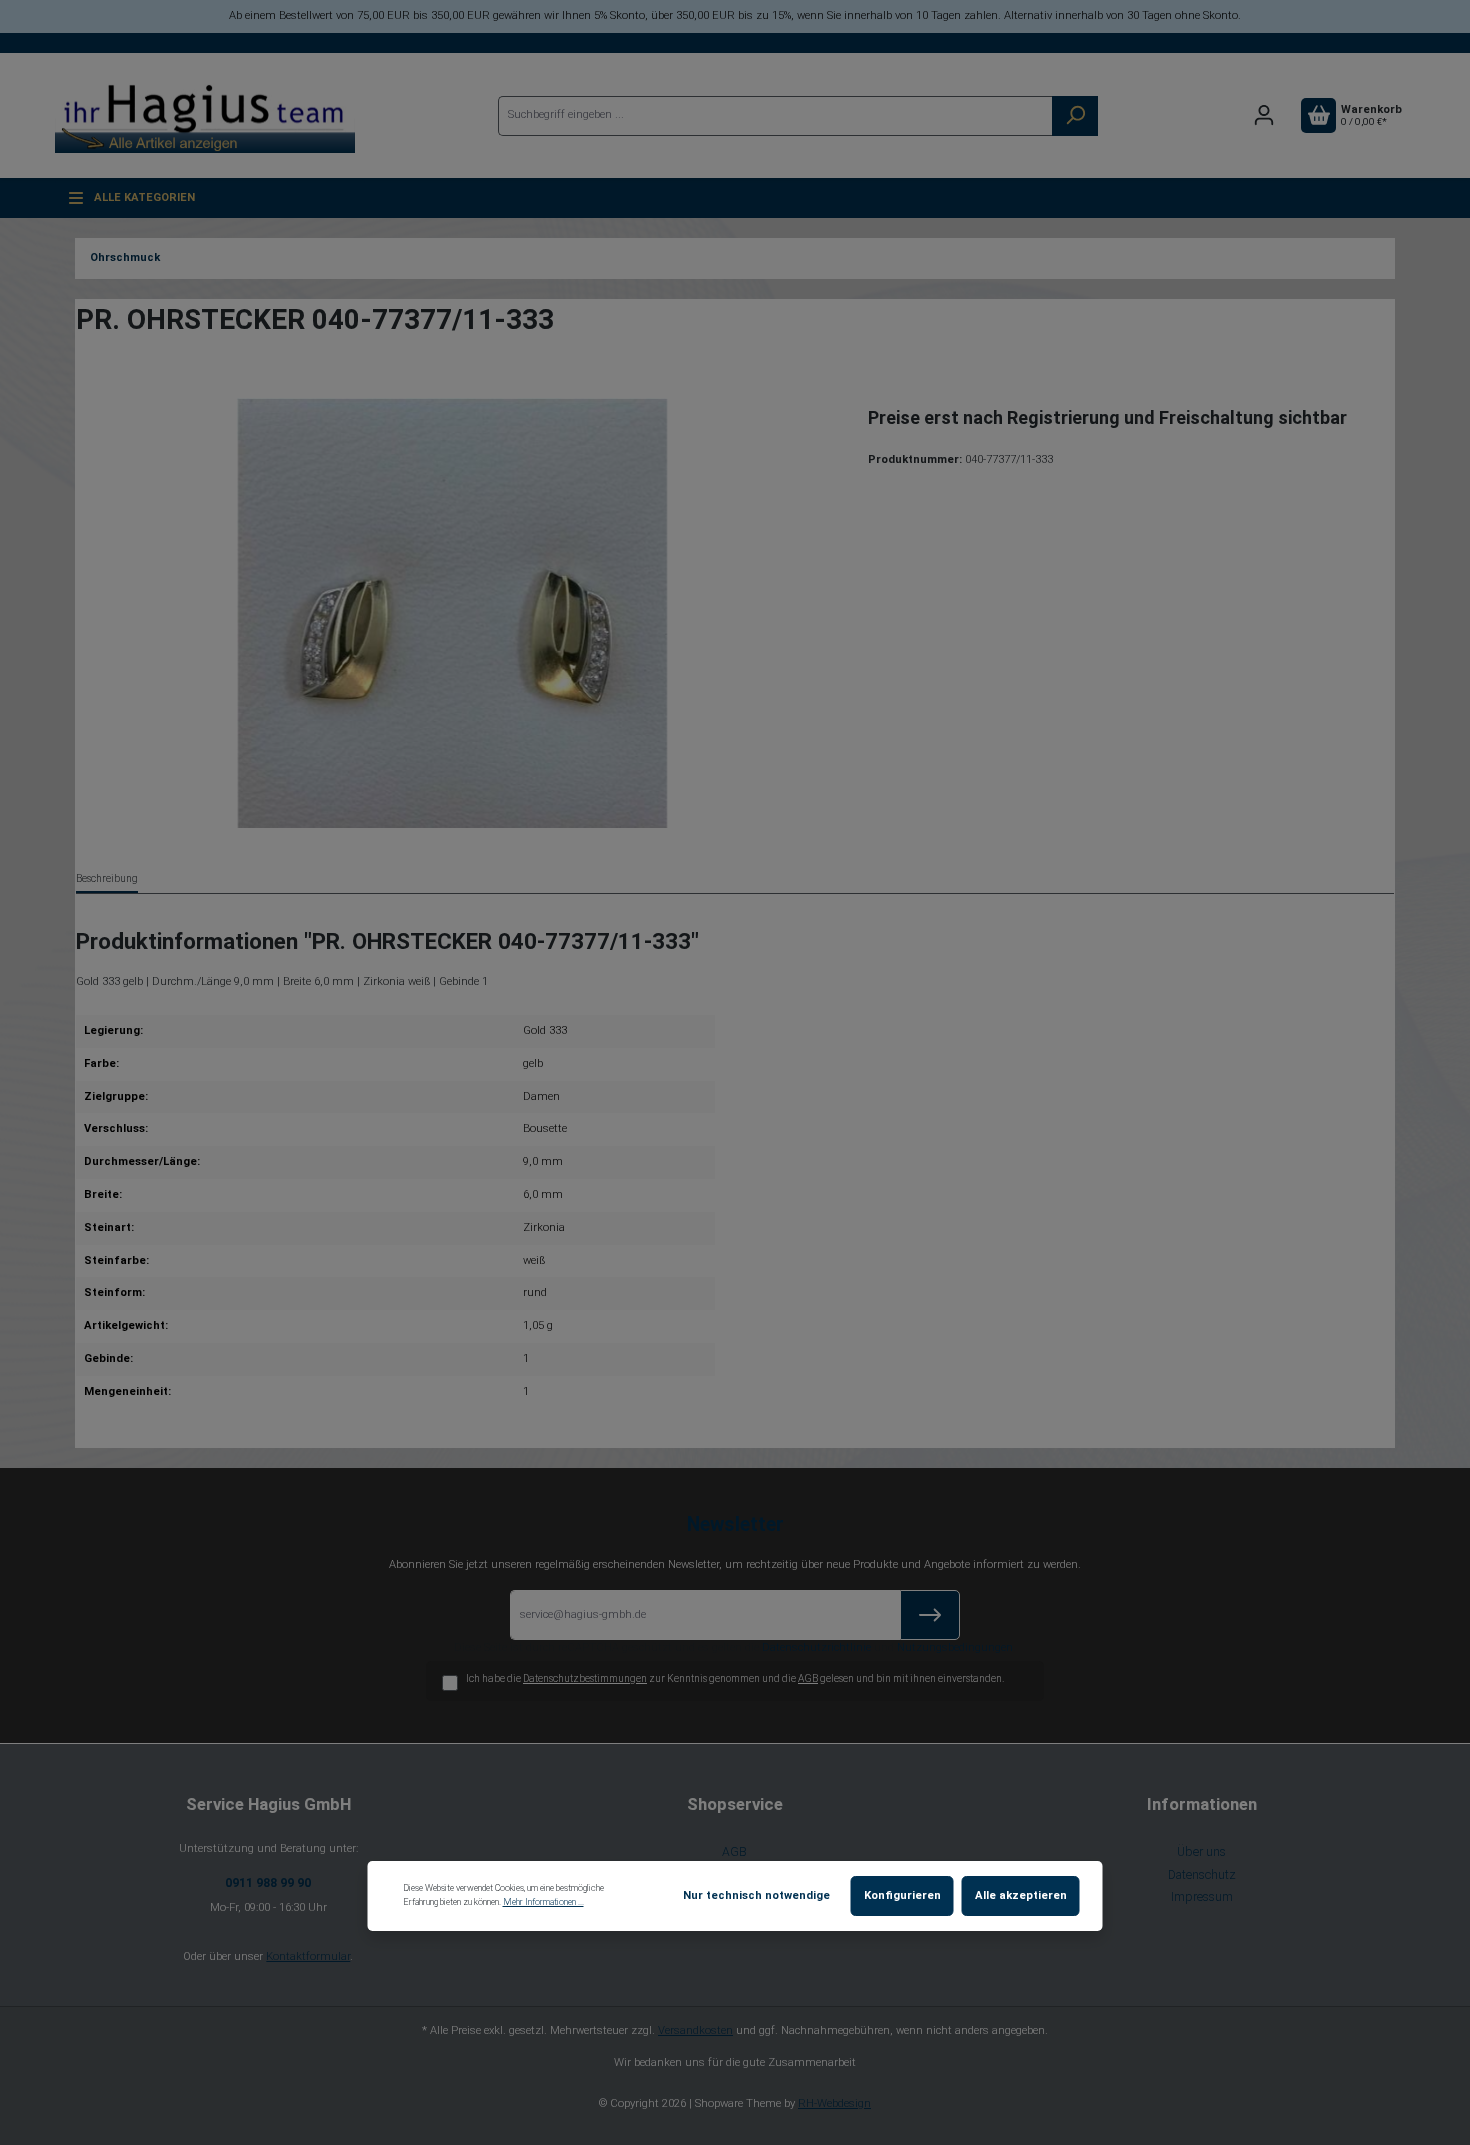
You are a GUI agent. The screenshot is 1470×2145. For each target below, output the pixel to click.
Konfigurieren (902, 1895)
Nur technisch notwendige (756, 1895)
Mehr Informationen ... (543, 1902)
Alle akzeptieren (1021, 1895)
